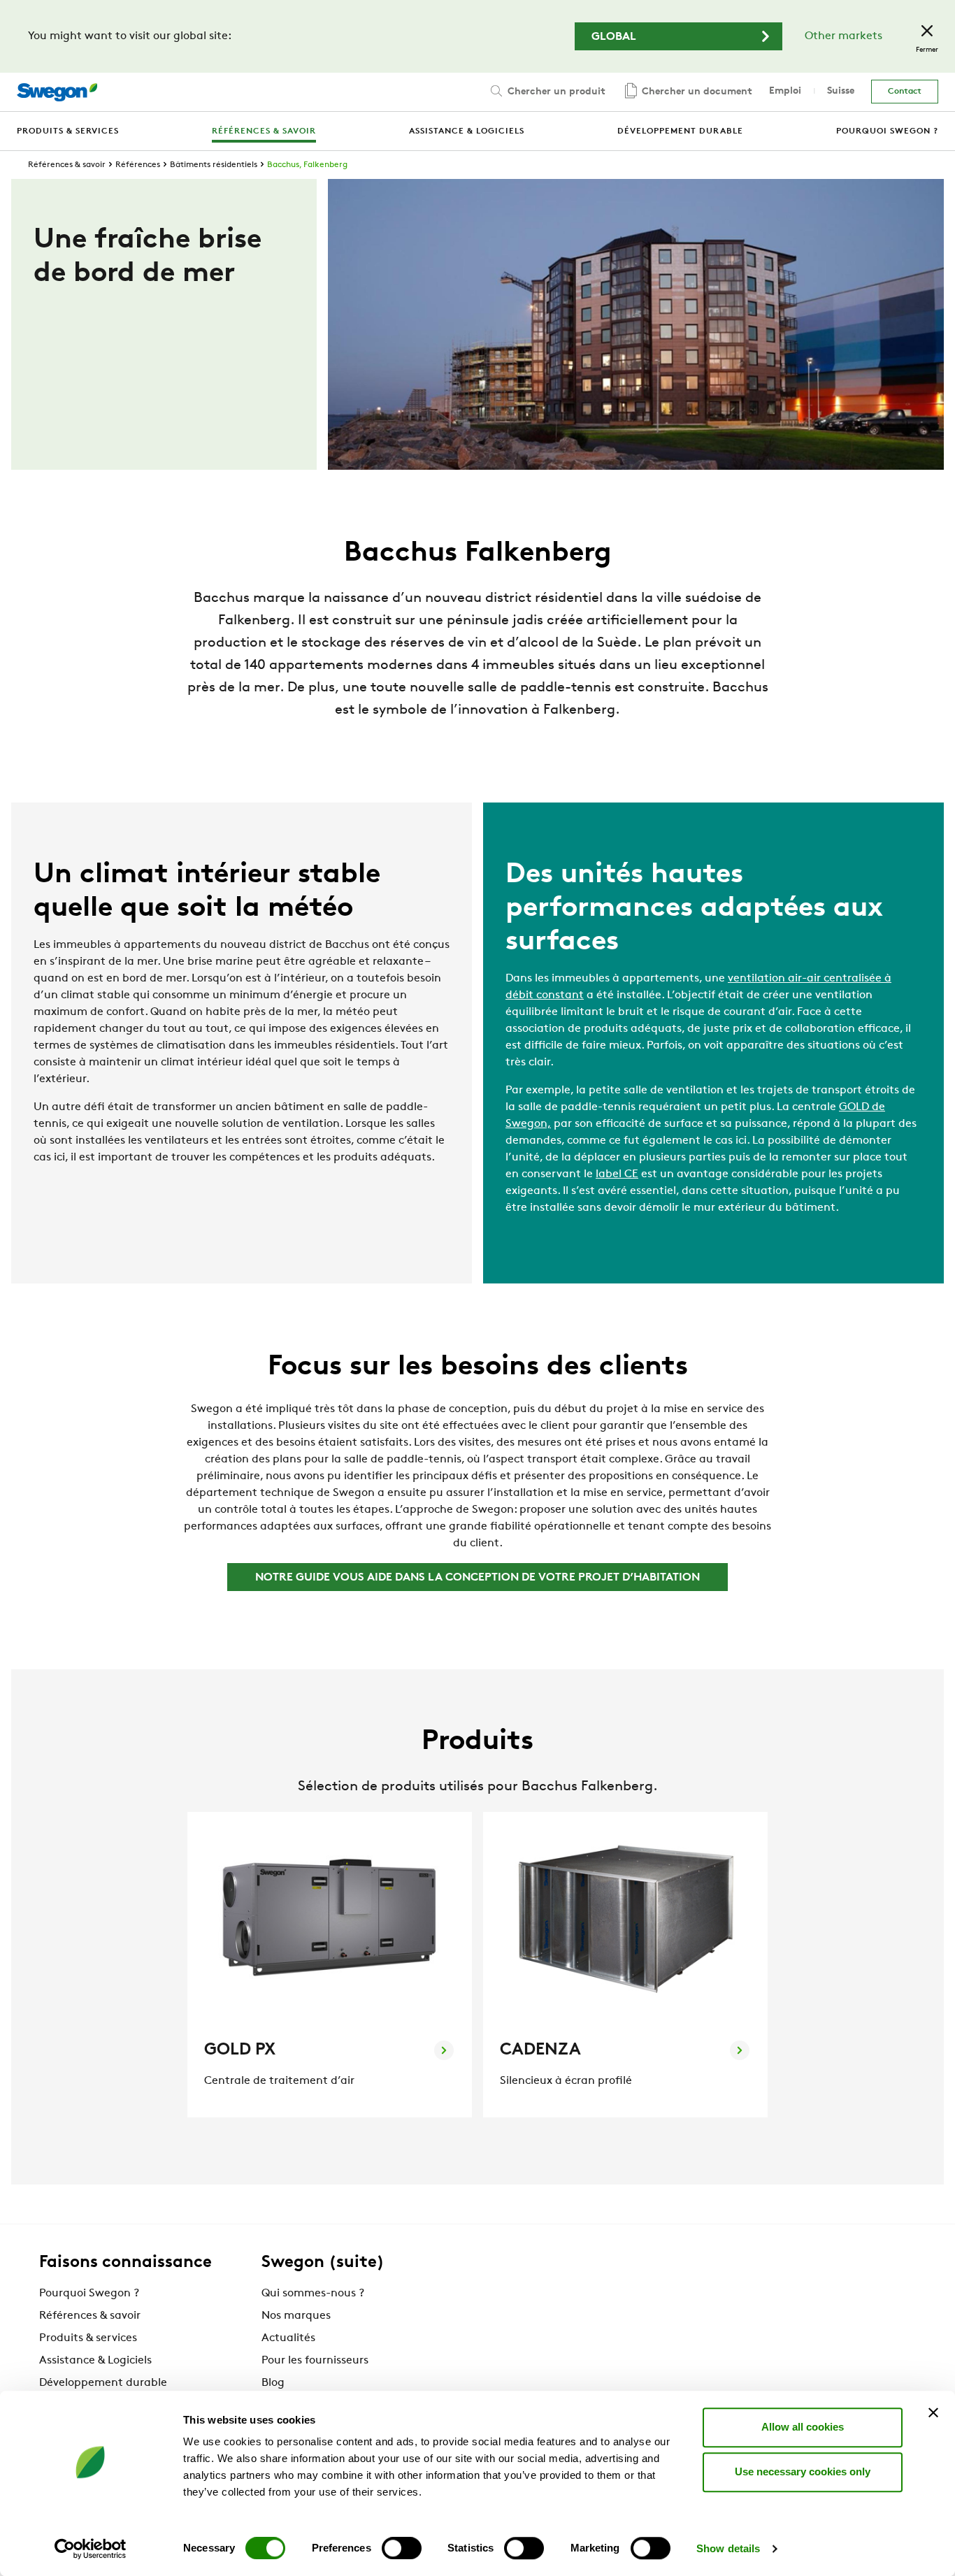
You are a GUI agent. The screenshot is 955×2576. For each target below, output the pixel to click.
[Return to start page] (57, 92)
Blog (273, 2383)
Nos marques (296, 2316)
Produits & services (88, 2338)
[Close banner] (933, 2412)
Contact (905, 92)
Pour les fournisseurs (315, 2361)
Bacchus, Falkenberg (307, 165)
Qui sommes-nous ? (313, 2294)
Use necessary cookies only (803, 2471)
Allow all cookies (803, 2427)
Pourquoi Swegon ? (89, 2294)
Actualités (288, 2338)
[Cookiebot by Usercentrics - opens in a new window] (91, 2549)
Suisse (841, 91)
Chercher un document (696, 92)
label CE (617, 1174)
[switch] (402, 2548)
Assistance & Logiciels (95, 2361)
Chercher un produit (555, 92)
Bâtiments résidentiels (214, 165)
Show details (728, 2548)
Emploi (785, 91)
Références (138, 165)
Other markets (843, 36)
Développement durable (103, 2383)
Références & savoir (67, 165)
